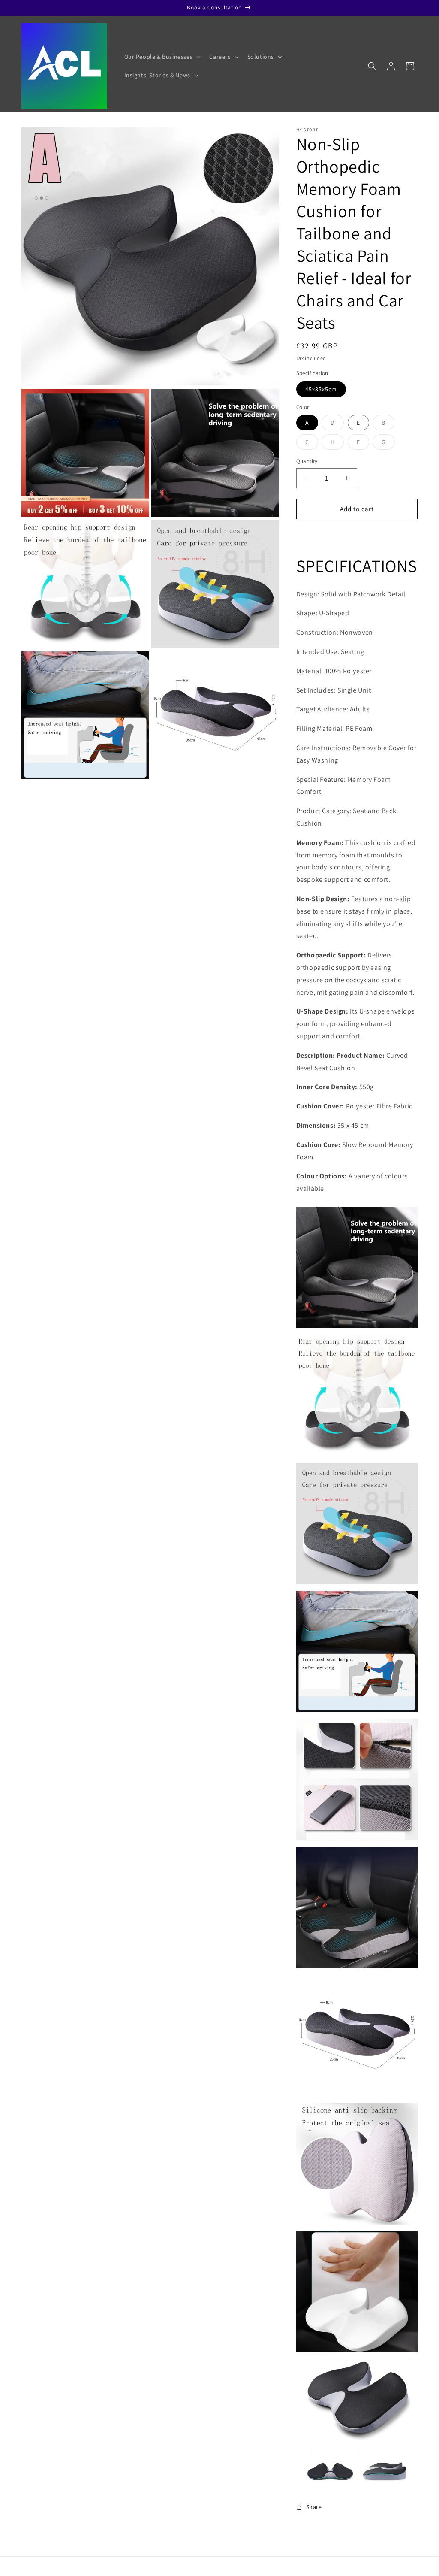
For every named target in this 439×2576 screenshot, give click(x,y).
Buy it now (357, 534)
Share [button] (314, 2507)
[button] (162, 57)
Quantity (307, 461)
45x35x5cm (321, 389)
